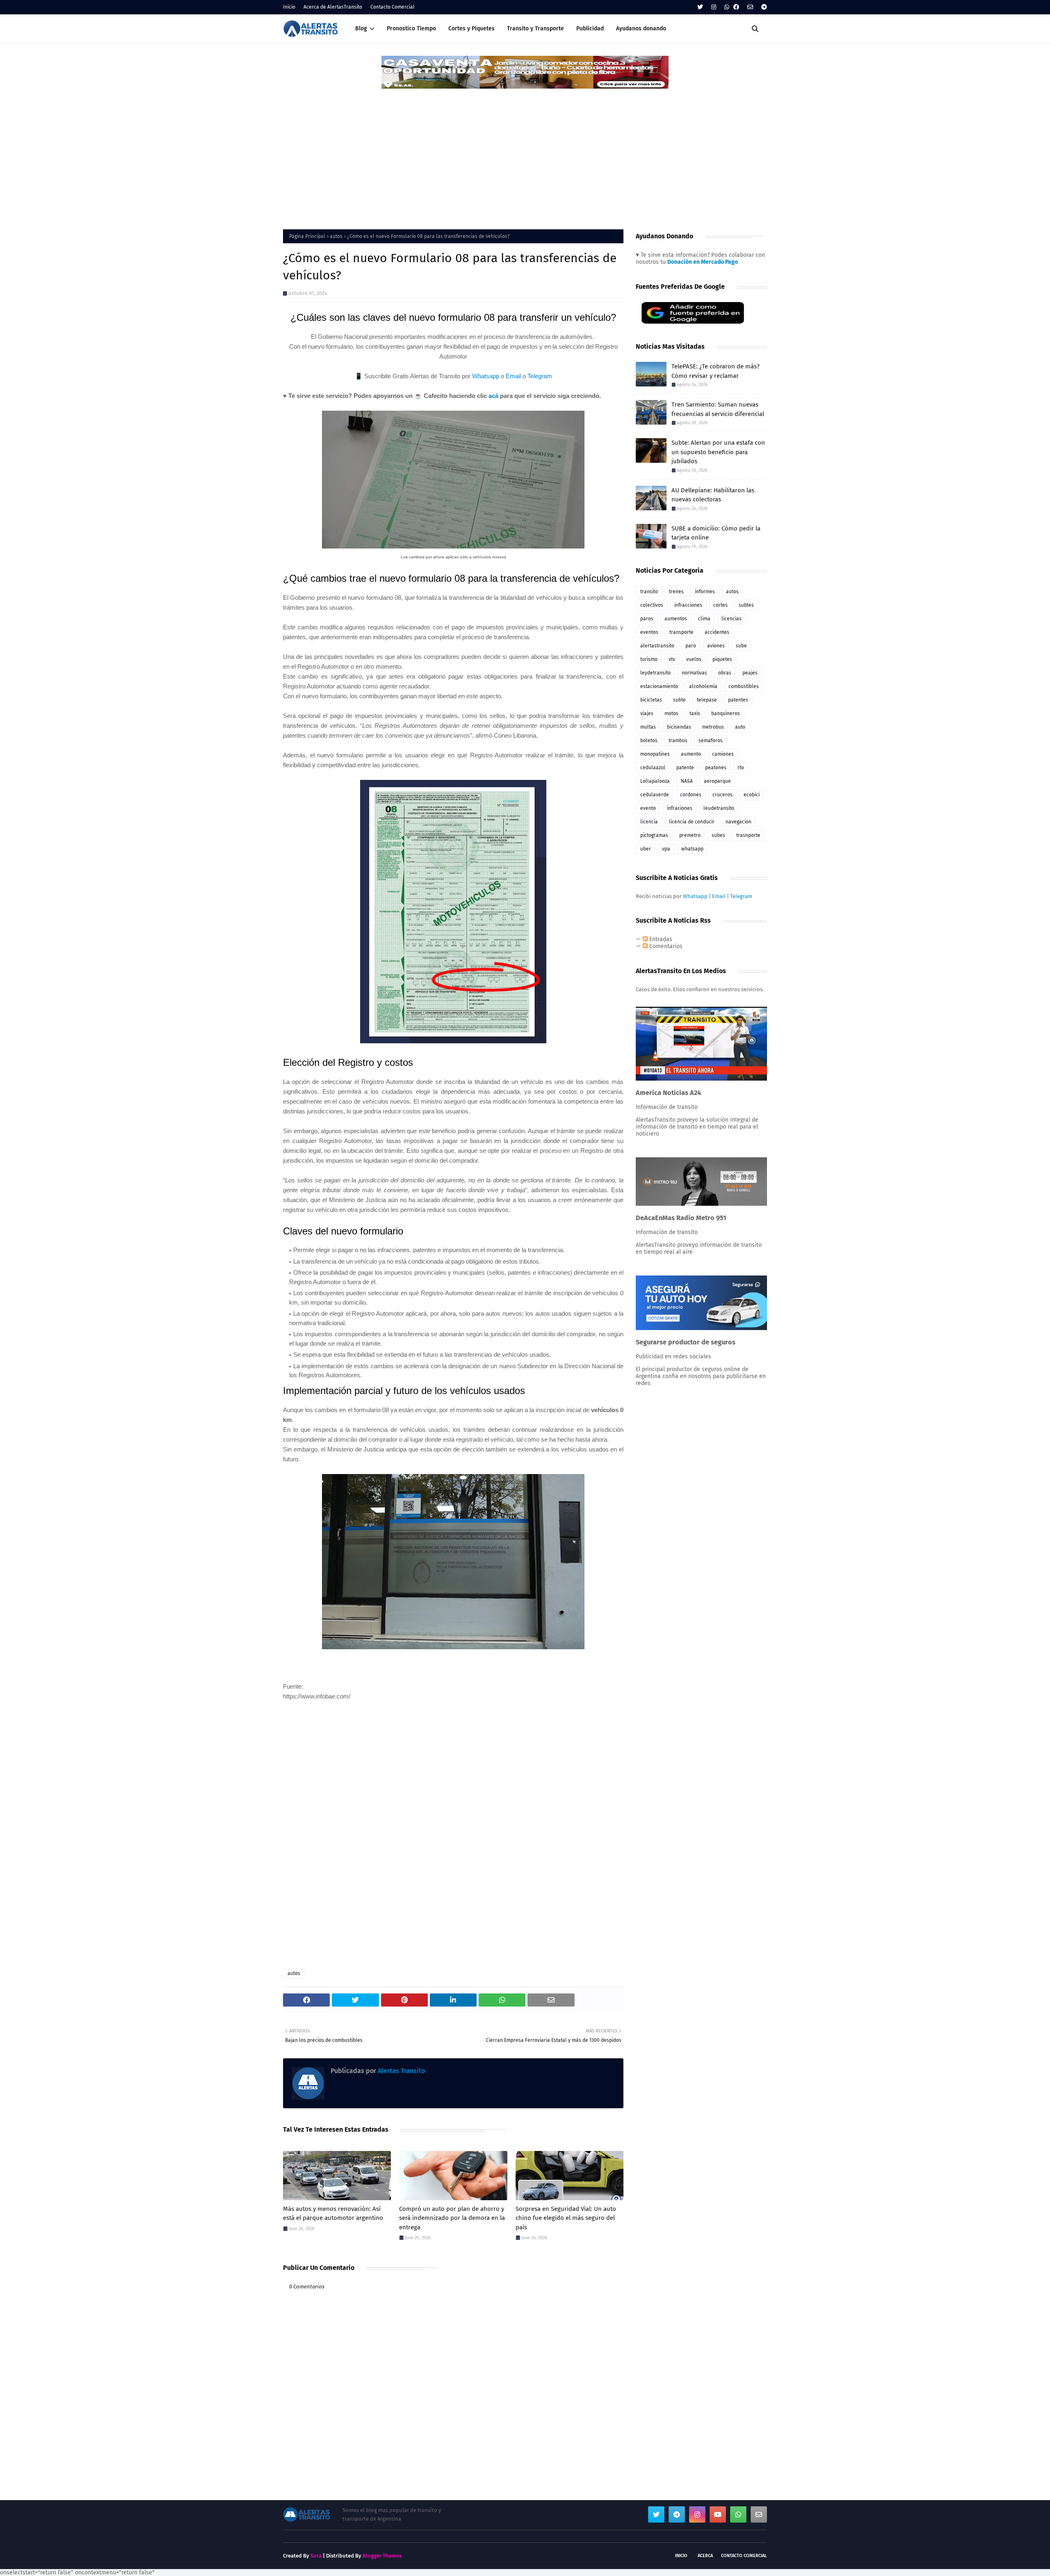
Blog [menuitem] (361, 29)
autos (336, 236)
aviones (716, 646)
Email (513, 376)
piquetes (722, 659)
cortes (720, 605)
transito (649, 592)
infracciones (688, 605)
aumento (691, 754)
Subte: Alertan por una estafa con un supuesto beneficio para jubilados (718, 452)
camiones (723, 754)
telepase (707, 700)
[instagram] (714, 7)
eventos (649, 632)
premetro (690, 835)
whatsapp (692, 849)
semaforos (711, 741)
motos (671, 713)
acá (493, 396)
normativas (694, 673)
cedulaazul (653, 768)
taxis (695, 713)
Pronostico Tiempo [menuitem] (411, 29)
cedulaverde (655, 795)
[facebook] (736, 7)
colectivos (652, 605)
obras (725, 673)
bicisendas (679, 727)
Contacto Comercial (393, 7)
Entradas (660, 939)
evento (648, 808)
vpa (666, 849)
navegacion (738, 822)
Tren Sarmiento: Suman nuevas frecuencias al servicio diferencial (718, 409)
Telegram (540, 376)
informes (705, 592)
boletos (649, 741)
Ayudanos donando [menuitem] (641, 29)
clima (704, 619)
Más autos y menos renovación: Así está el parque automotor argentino (333, 2214)
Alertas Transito (401, 2071)
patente (685, 768)
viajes (647, 713)
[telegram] (763, 7)
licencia (649, 822)
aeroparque (717, 781)
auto (740, 727)
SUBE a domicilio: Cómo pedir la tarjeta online (716, 533)
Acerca (705, 2556)
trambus (678, 741)
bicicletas (651, 700)
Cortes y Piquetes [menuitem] (471, 29)
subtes (746, 605)
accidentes (717, 632)
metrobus (713, 727)
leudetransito (719, 808)
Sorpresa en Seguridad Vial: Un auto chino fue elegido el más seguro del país (566, 2218)
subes (718, 835)
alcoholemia (703, 686)
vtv (672, 659)
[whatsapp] (727, 7)
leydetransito (655, 673)
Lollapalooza (655, 781)
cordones (691, 795)
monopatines (655, 754)
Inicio (289, 7)
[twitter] (700, 7)
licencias (732, 619)
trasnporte (748, 835)
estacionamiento (659, 686)
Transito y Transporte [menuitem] (535, 29)
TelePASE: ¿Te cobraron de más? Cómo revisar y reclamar (716, 371)
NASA (687, 781)
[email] (750, 7)
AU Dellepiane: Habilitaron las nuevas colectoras (713, 495)
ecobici (752, 795)
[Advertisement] (525, 151)
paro (691, 646)
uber (646, 849)
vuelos (694, 659)
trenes (676, 592)
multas (648, 727)
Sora (316, 2556)
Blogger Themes (382, 2556)
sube (741, 646)
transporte (681, 632)
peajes (750, 673)
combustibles (744, 686)
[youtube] (718, 2514)
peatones (716, 768)
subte (679, 700)
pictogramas (654, 835)
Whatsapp (486, 376)
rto (741, 768)
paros (647, 619)
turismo (649, 659)
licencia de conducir (692, 822)
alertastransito (657, 646)
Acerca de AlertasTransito (333, 7)
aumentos (676, 619)
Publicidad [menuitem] (590, 29)
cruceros (722, 795)
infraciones (680, 808)
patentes (738, 700)
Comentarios (665, 946)
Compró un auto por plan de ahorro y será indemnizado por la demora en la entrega (452, 2218)
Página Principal (307, 236)
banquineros (726, 713)
